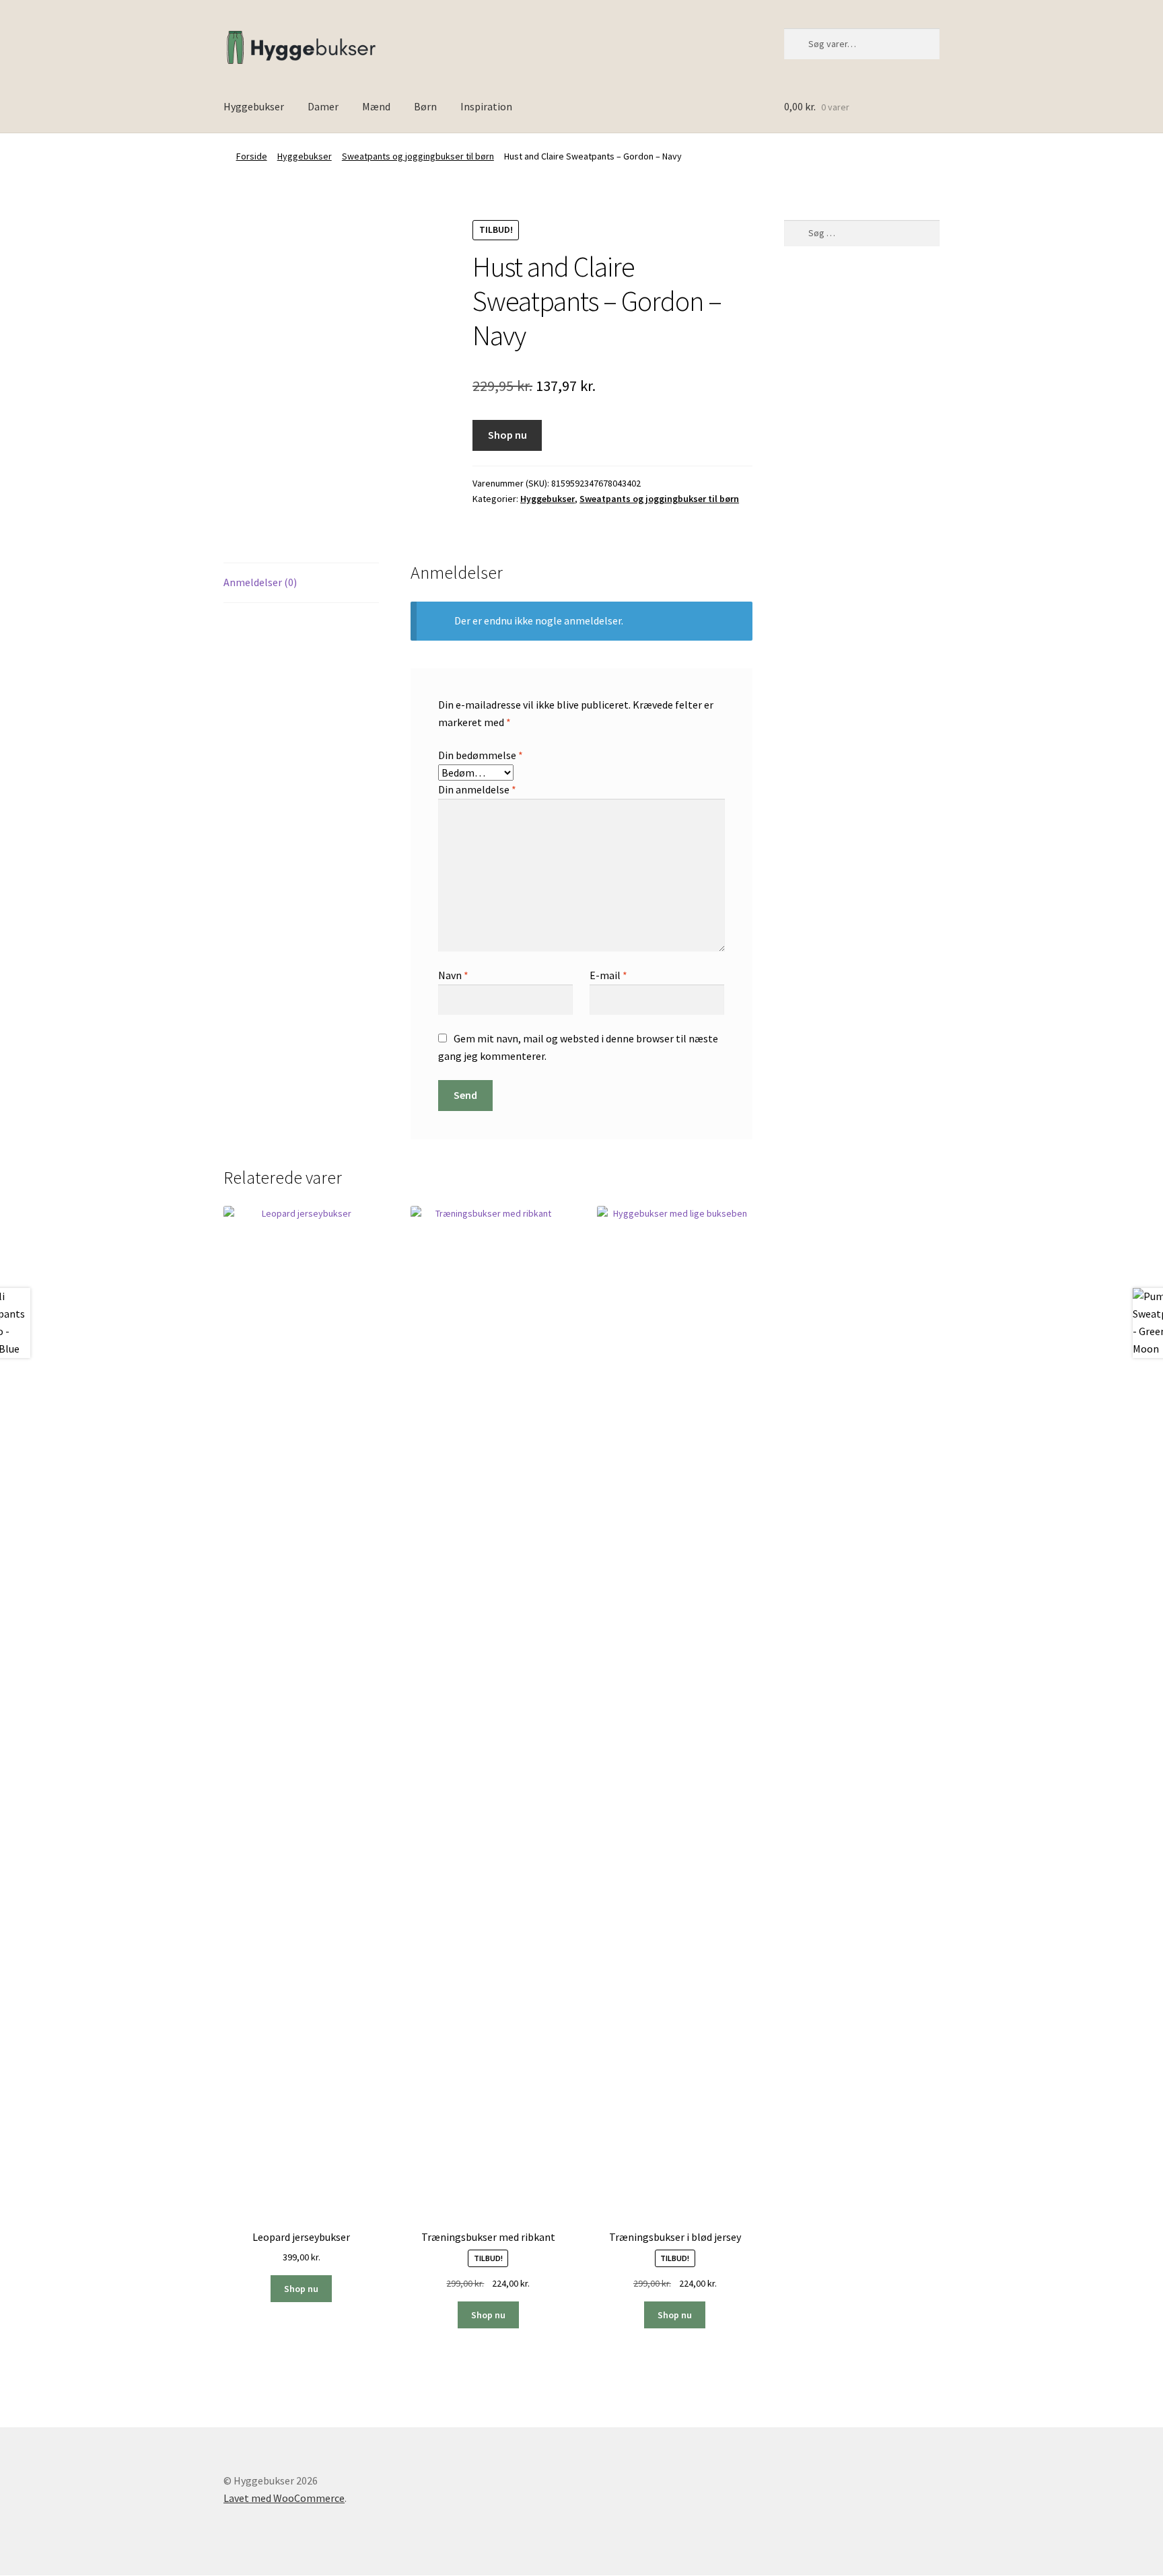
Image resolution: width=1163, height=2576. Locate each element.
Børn (425, 106)
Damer (323, 106)
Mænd (376, 106)
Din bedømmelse (481, 755)
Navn (453, 975)
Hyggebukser (254, 106)
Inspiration (486, 106)
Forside (252, 156)
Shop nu (507, 435)
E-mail (608, 975)
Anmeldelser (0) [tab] (260, 582)
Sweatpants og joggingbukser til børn (418, 156)
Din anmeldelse (477, 789)
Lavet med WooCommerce (284, 2498)
